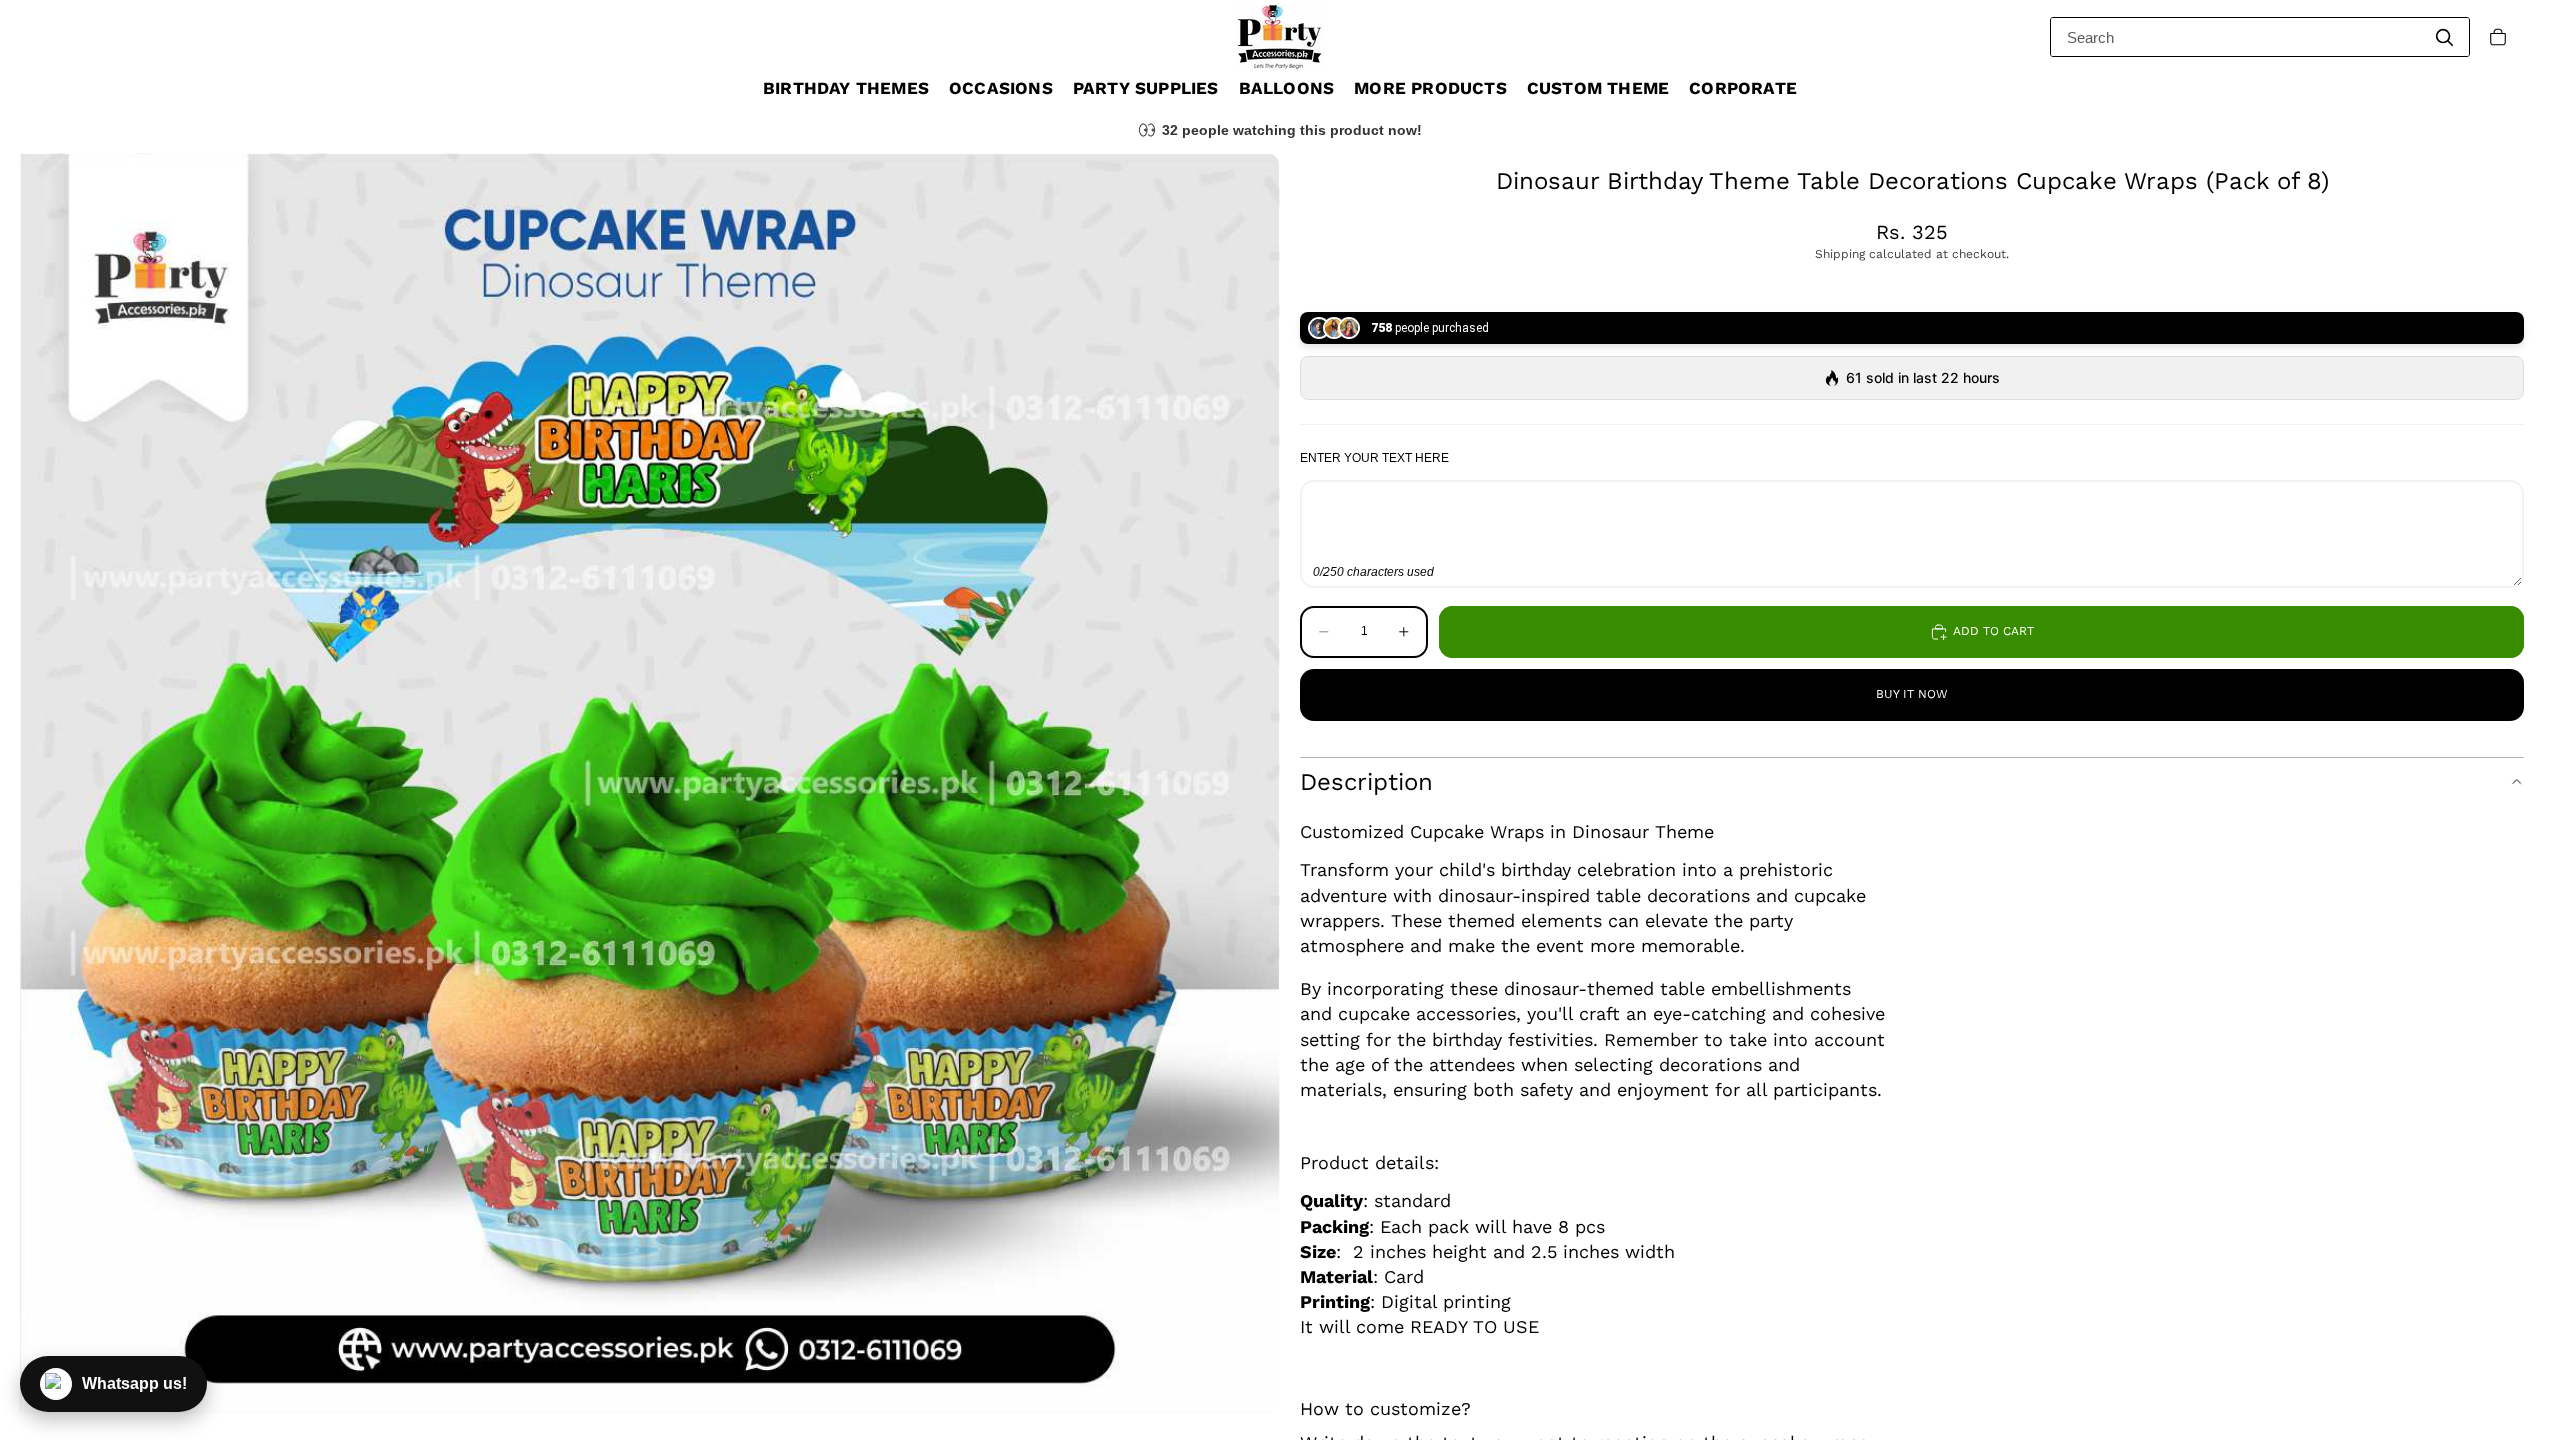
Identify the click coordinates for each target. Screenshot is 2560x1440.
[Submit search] (2444, 37)
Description (1366, 782)
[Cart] (2498, 37)
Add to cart (1993, 631)
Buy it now (1912, 694)
